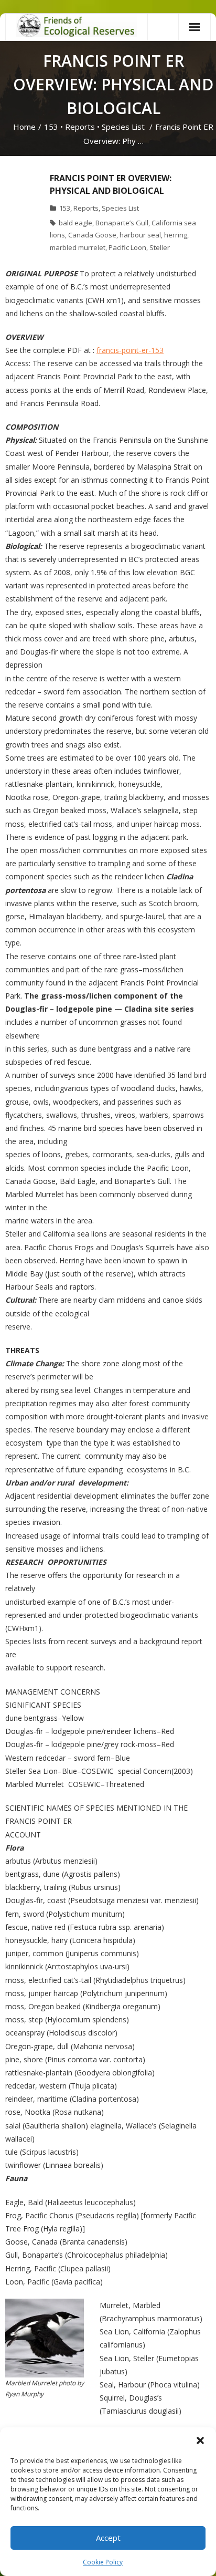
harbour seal (140, 235)
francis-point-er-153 (130, 350)
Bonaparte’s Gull (122, 223)
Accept (108, 2538)
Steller (160, 247)
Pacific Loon (127, 247)
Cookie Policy (103, 2562)
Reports (80, 127)
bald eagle (75, 223)
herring (176, 235)
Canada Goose (92, 235)
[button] (200, 2440)
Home (24, 127)
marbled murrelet (78, 247)
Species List (123, 127)
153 (51, 127)
